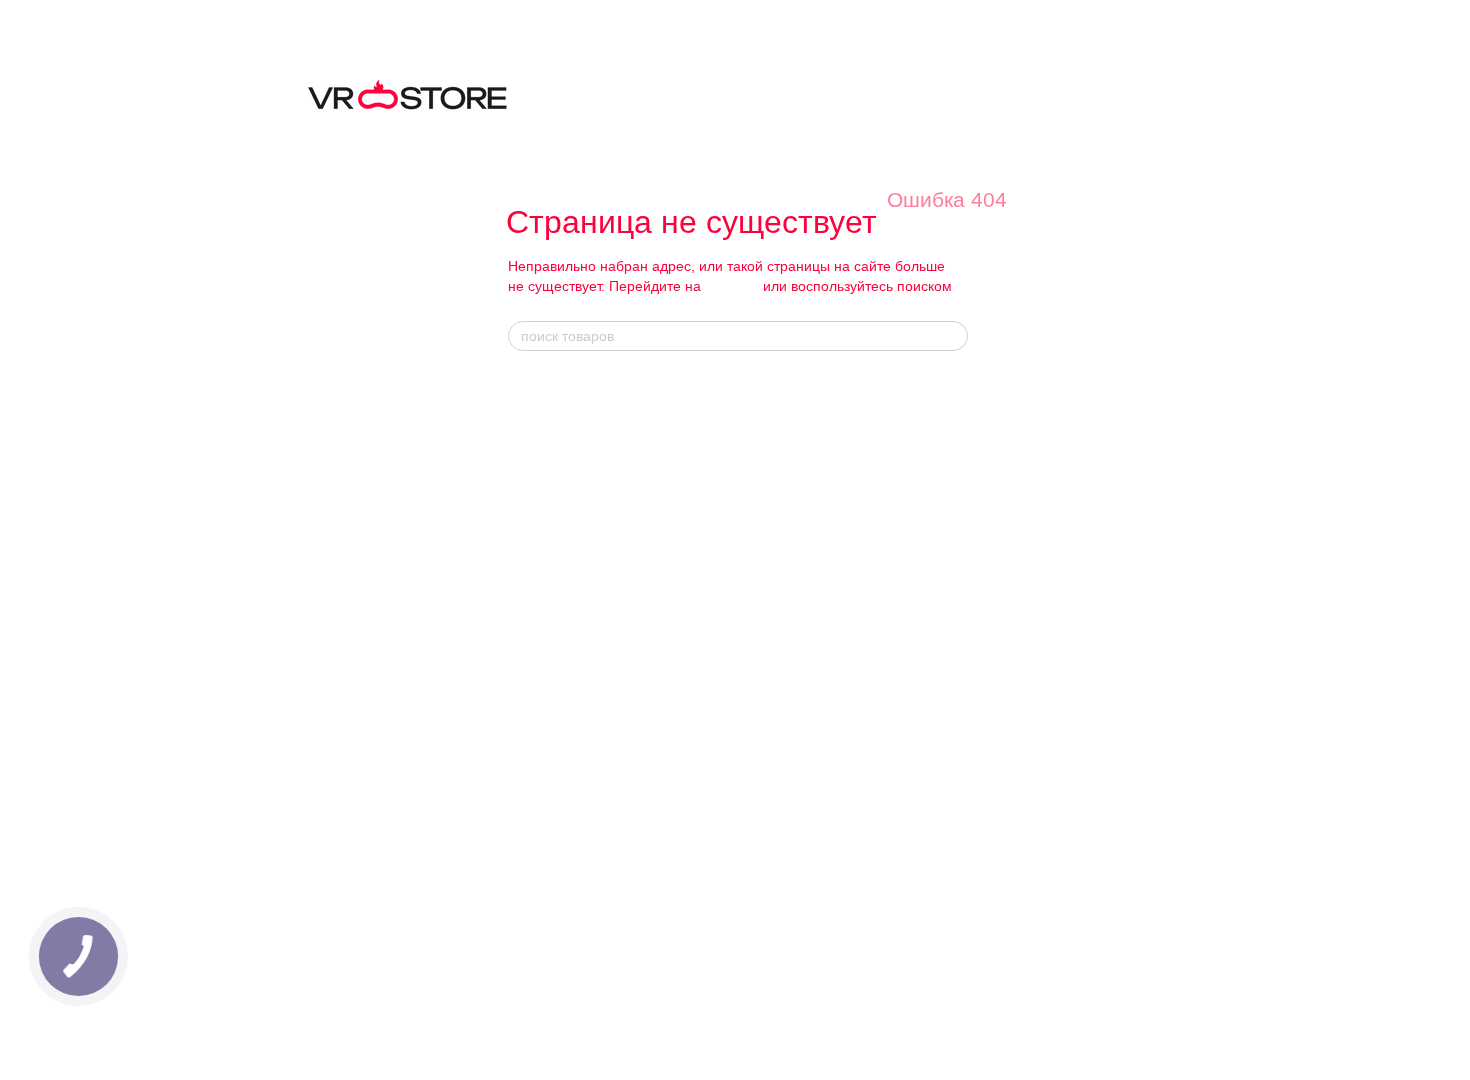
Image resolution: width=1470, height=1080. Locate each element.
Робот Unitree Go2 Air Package (805, 729)
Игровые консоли (560, 516)
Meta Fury (743, 494)
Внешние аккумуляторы (786, 937)
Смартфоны (544, 538)
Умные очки (543, 450)
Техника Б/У (544, 428)
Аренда (530, 801)
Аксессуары (750, 855)
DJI (931, 407)
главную (732, 286)
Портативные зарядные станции (810, 915)
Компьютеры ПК (557, 472)
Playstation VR (551, 926)
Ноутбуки (536, 494)
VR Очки (537, 861)
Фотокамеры (545, 691)
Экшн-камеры (548, 735)
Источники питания (565, 625)
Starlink (530, 757)
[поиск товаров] (952, 336)
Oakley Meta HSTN (770, 538)
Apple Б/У (537, 560)
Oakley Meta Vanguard (780, 560)
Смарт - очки (759, 385)
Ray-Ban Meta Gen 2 (775, 428)
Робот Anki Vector (767, 686)
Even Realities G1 (766, 582)
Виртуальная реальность (584, 407)
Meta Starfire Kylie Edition (790, 516)
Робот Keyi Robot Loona (785, 707)
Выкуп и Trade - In (562, 822)
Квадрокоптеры (554, 647)
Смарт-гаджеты (554, 604)
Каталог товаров (568, 385)
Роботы (530, 582)
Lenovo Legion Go (766, 811)
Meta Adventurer (761, 472)
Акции (943, 527)
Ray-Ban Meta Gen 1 (775, 407)
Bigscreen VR (548, 970)
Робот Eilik (746, 664)
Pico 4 (526, 948)
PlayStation (747, 833)
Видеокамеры (549, 713)
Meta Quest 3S (552, 904)
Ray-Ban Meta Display (779, 450)
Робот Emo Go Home (776, 642)
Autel (936, 428)
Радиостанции (551, 779)
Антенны (534, 669)
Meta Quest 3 (547, 883)
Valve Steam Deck (768, 789)
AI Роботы (750, 621)
